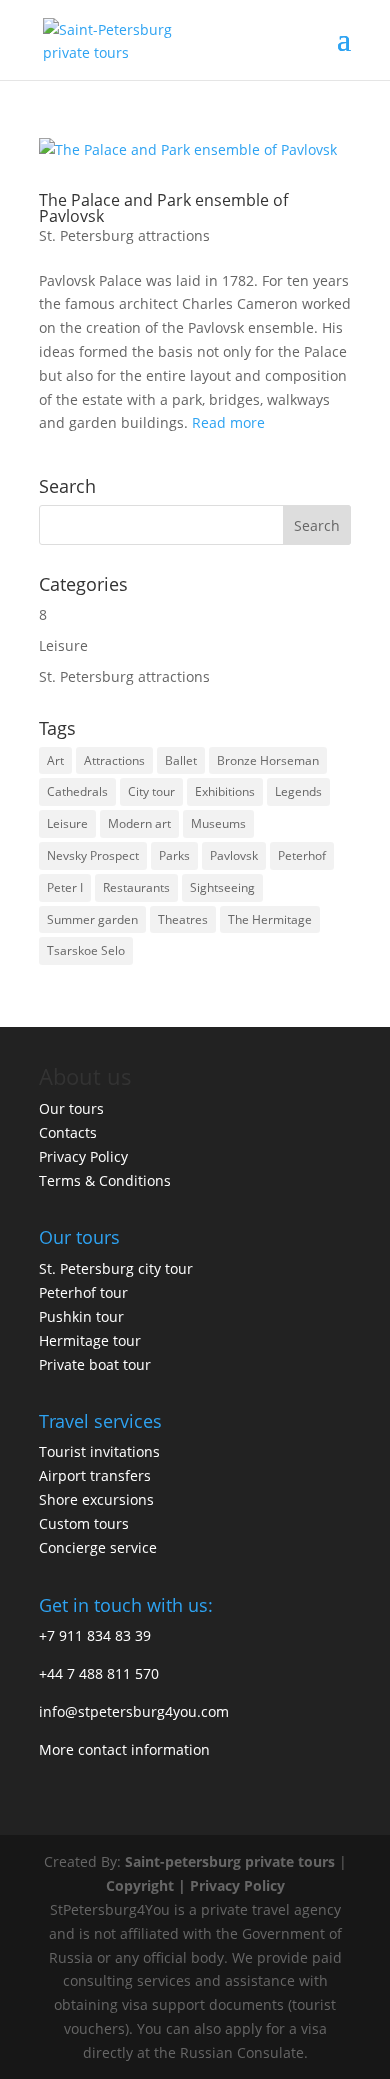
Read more (228, 422)
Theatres (183, 919)
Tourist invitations (99, 1451)
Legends (298, 791)
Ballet (181, 760)
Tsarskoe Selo (86, 950)
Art (55, 760)
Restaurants (136, 887)
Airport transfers (95, 1475)
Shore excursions (96, 1499)
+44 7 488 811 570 (99, 1673)
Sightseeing (222, 887)
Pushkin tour (81, 1316)
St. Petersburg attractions (124, 235)
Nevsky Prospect (93, 855)
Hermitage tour (90, 1340)
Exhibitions (225, 791)
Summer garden (92, 919)
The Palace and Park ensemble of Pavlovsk (163, 208)
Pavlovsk (234, 855)
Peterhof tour (83, 1292)
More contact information (124, 1749)
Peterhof (302, 855)
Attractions (114, 760)
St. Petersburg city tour (116, 1268)
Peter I (65, 887)
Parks (174, 855)
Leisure (63, 645)
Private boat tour (95, 1364)
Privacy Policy (83, 1156)
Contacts (68, 1132)
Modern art (139, 823)
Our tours (71, 1108)
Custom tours (84, 1523)
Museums (218, 823)
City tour (151, 791)
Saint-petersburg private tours (230, 1861)
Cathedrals (77, 791)
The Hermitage (270, 919)
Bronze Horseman (268, 760)
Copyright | (148, 1885)
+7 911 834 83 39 (95, 1635)
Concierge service (98, 1547)
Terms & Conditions (105, 1180)
